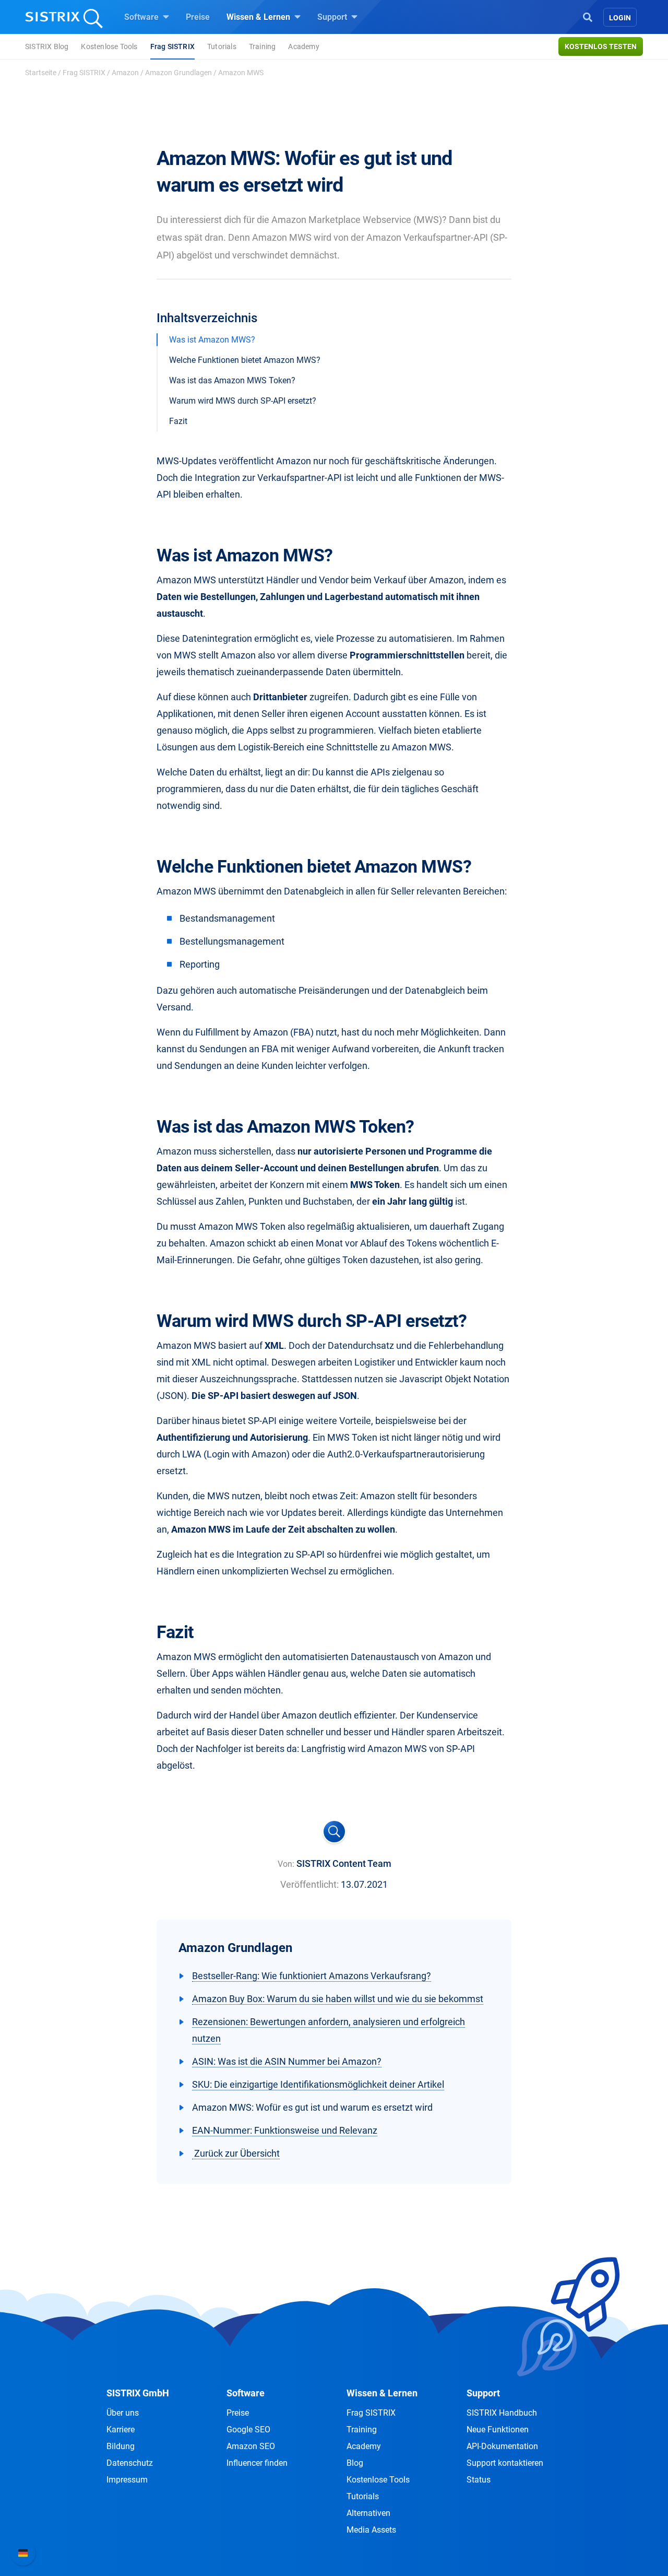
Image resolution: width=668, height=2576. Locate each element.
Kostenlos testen (601, 46)
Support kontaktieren (505, 2463)
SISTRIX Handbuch (502, 2413)
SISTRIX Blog (47, 46)
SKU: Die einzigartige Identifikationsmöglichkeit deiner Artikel (318, 2084)
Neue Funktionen (498, 2430)
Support (333, 17)
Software (142, 17)
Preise (198, 17)
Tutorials (222, 46)
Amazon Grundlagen (178, 73)
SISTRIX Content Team (344, 1863)
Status (479, 2480)
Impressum (127, 2480)
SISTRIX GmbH (138, 2393)
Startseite (41, 73)
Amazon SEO (251, 2446)
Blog (355, 2463)
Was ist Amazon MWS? (212, 340)
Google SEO (248, 2430)
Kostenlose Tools (109, 46)
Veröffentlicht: (309, 1884)
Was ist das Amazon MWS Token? (232, 380)
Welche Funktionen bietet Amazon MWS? (245, 360)
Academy (303, 46)
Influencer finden (257, 2463)
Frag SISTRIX (172, 46)
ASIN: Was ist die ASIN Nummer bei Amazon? (287, 2061)
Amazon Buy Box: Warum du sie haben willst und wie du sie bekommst (338, 1999)
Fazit (178, 421)
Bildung (121, 2446)
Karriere (121, 2430)
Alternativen (368, 2513)
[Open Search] (588, 16)
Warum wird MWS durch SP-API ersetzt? (243, 401)
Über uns (123, 2413)
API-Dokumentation (502, 2446)
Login (620, 18)
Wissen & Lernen (259, 17)
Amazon (125, 73)
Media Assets (371, 2530)
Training (263, 46)
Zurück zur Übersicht (236, 2153)
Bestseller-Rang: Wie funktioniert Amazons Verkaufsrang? (312, 1976)
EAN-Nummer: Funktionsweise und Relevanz (285, 2130)
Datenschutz (130, 2463)
